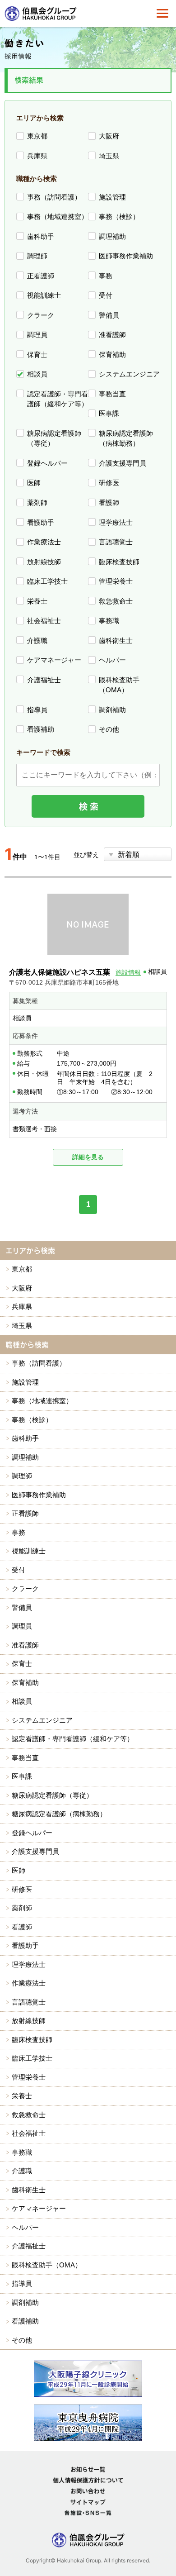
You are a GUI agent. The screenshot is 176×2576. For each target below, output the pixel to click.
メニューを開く (162, 14)
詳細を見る (88, 1157)
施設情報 (128, 972)
